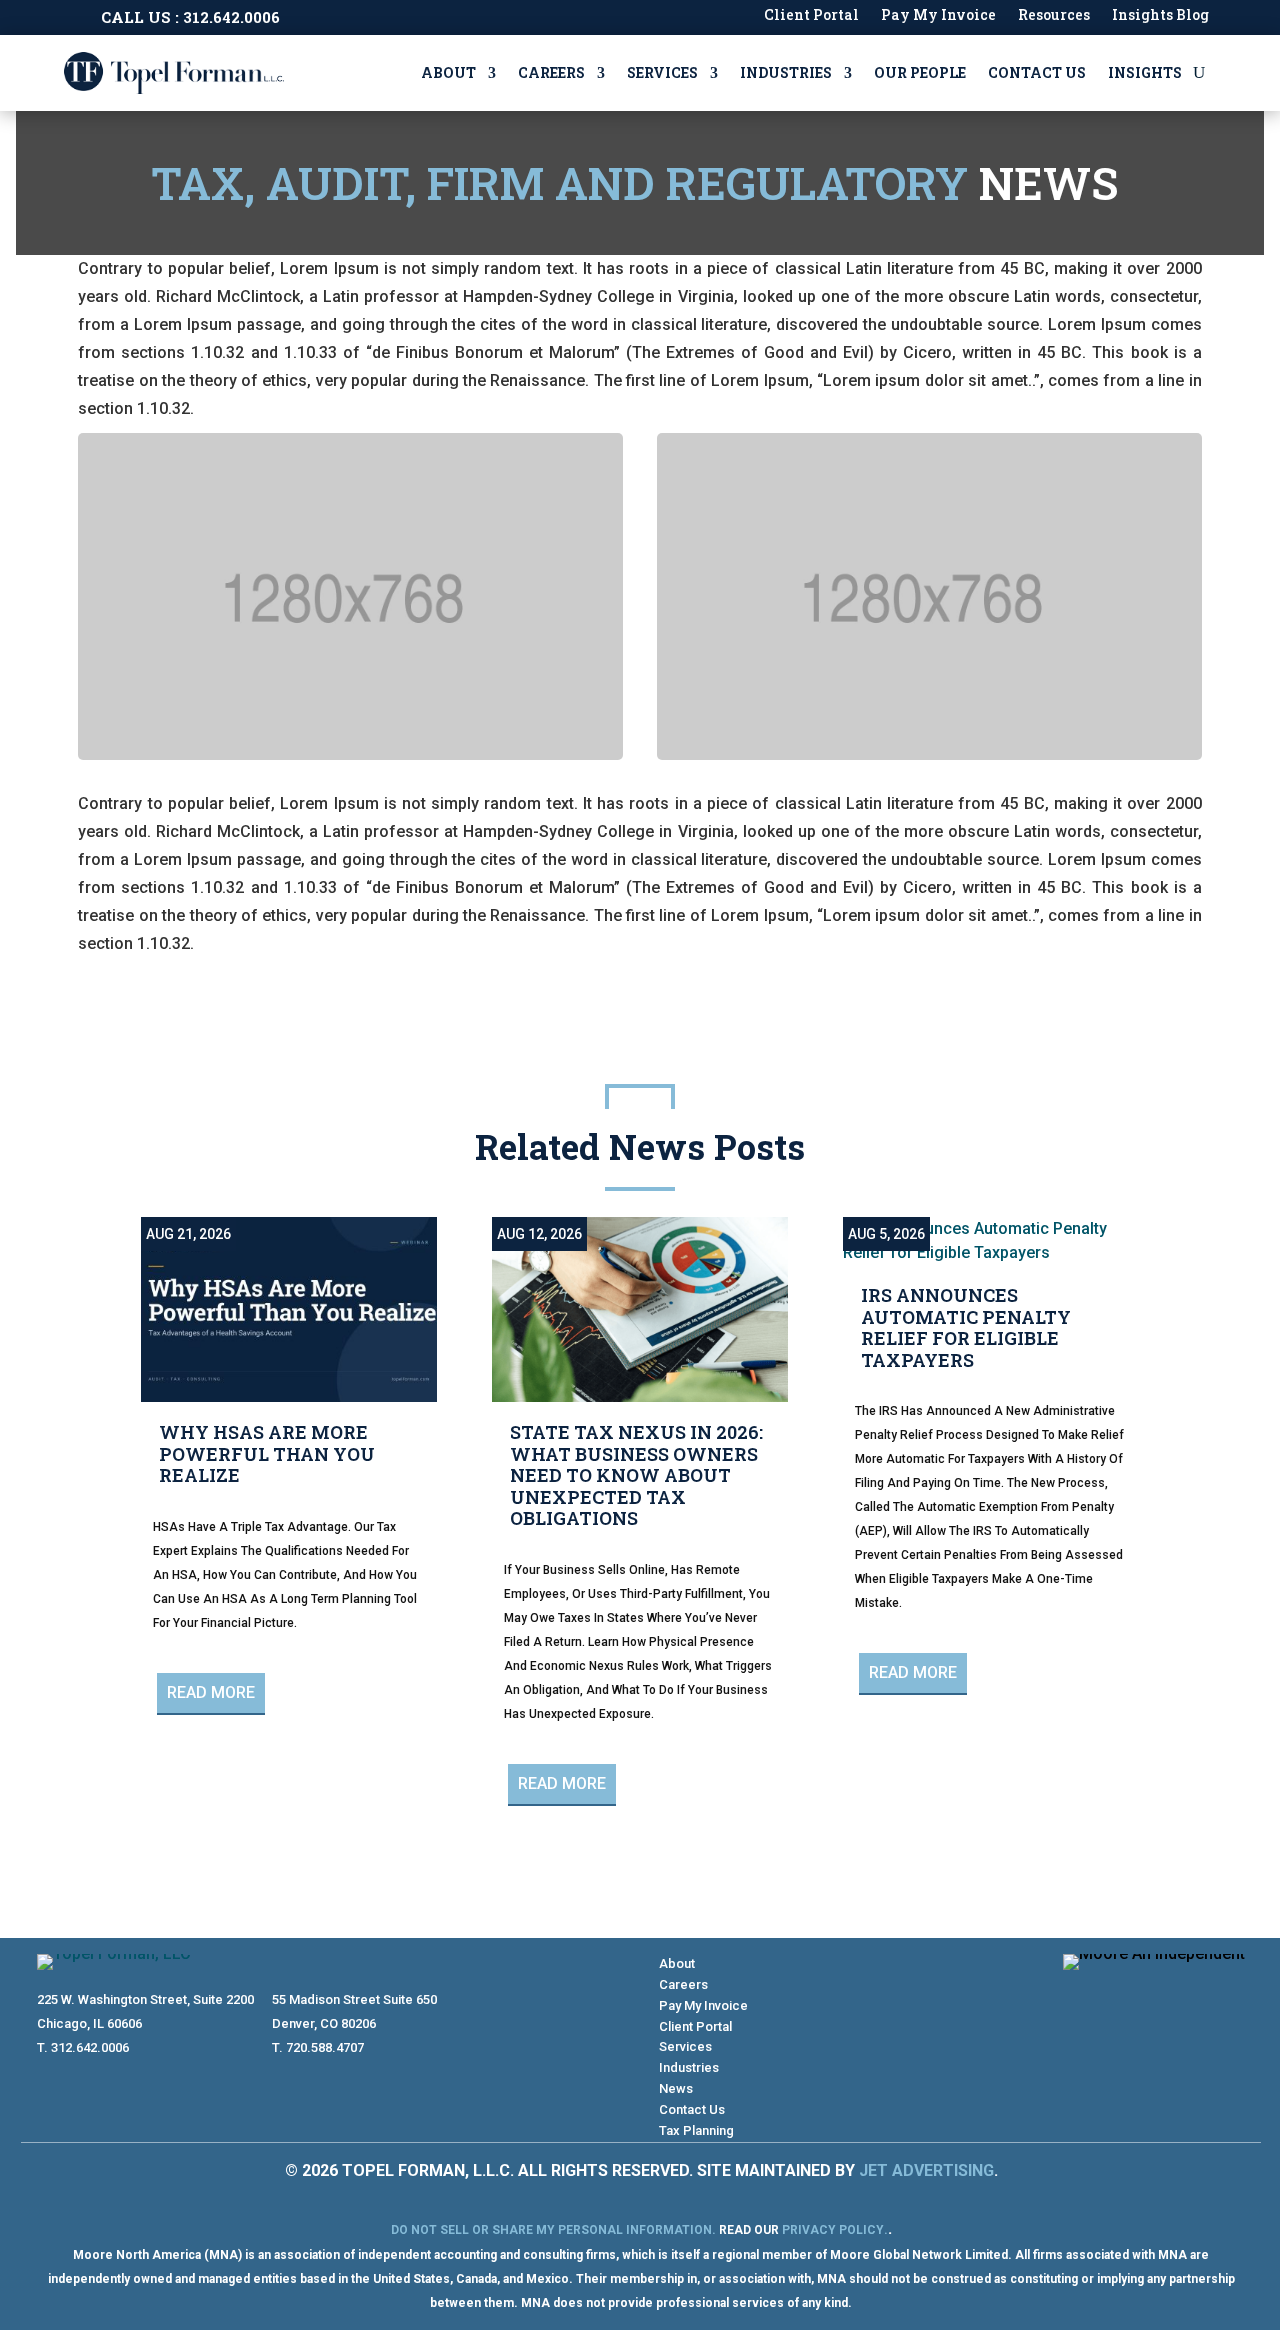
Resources (1054, 16)
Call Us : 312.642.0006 (190, 17)
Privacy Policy (833, 2230)
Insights (1145, 72)
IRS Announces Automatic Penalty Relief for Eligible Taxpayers (966, 1327)
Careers (551, 72)
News (676, 2088)
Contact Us (1037, 72)
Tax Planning (696, 2130)
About (448, 72)
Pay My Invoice (938, 16)
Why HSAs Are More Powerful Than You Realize (267, 1453)
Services (662, 72)
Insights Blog (1160, 16)
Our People (920, 72)
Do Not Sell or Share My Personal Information (551, 2230)
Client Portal (811, 16)
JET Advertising (926, 2170)
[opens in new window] (1189, 1996)
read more (211, 1692)
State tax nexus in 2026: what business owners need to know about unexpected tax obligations (636, 1475)
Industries (786, 72)
